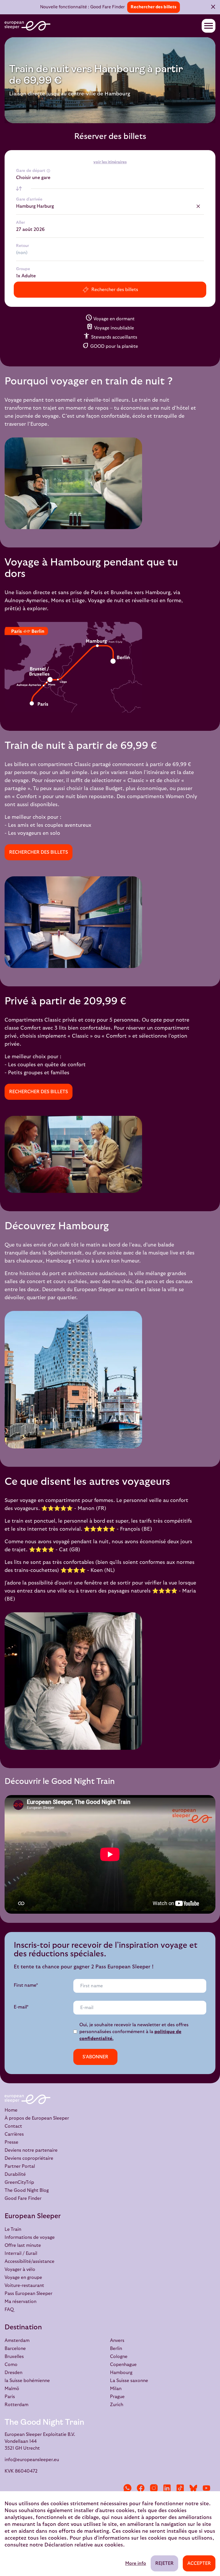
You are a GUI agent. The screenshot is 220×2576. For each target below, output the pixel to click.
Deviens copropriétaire (29, 2158)
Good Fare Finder (23, 2198)
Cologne (119, 2357)
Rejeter (164, 2563)
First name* (26, 1985)
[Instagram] (154, 2488)
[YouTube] (207, 2488)
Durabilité (15, 2174)
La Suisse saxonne (129, 2381)
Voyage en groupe (23, 2277)
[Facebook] (141, 2488)
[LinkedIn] (167, 2488)
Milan (116, 2389)
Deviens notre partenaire (31, 2150)
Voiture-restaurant (24, 2286)
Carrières (14, 2134)
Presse (11, 2142)
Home (11, 2110)
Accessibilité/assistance (30, 2261)
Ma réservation (20, 2302)
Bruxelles (14, 2357)
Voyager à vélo (20, 2269)
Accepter (199, 2563)
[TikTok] (180, 2488)
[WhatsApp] (127, 2488)
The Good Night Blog (27, 2190)
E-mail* (21, 2007)
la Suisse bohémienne (27, 2381)
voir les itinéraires (110, 162)
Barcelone (15, 2349)
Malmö (12, 2389)
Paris (10, 2397)
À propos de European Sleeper (37, 2118)
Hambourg (121, 2373)
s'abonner (95, 2057)
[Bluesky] (193, 2488)
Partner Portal (20, 2166)
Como (11, 2365)
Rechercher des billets (154, 7)
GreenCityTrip (19, 2182)
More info (136, 2563)
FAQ (9, 2310)
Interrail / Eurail (21, 2253)
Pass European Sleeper (29, 2294)
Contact (13, 2126)
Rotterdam (16, 2405)
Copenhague (123, 2365)
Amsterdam (17, 2341)
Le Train (13, 2229)
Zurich (117, 2405)
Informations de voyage (30, 2237)
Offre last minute (23, 2245)
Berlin (116, 2349)
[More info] (48, 171)
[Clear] (198, 206)
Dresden (13, 2373)
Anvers (117, 2341)
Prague (117, 2397)
